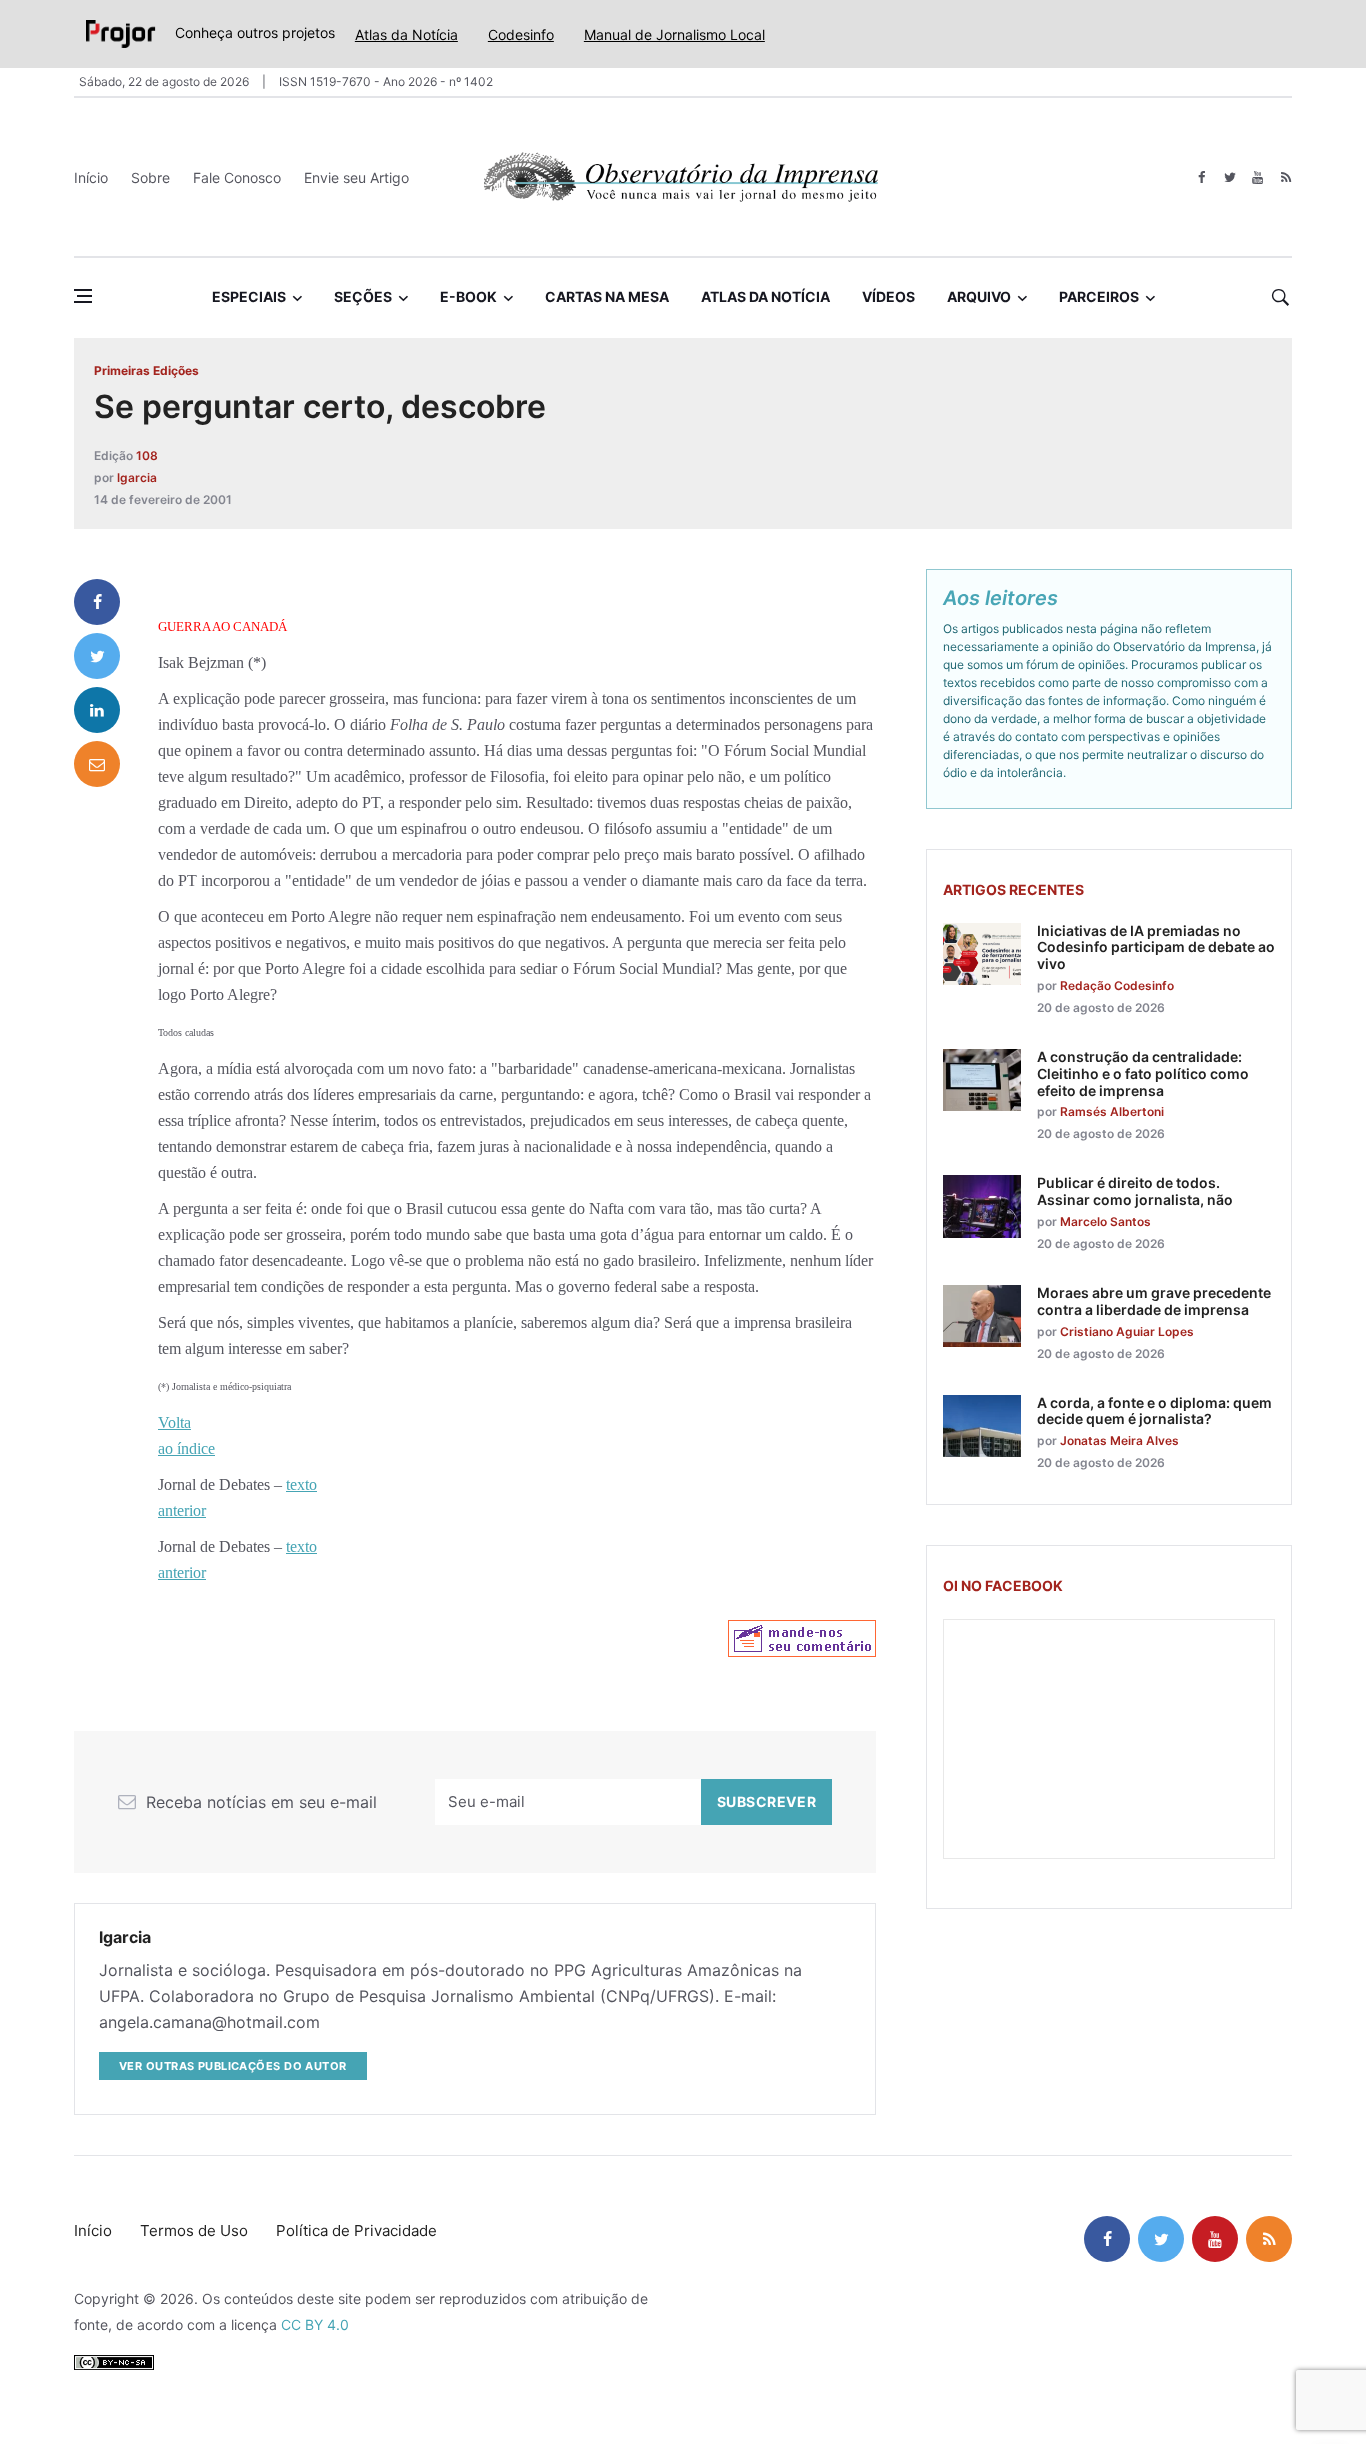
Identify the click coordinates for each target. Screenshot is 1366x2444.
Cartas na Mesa (607, 296)
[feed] (1285, 177)
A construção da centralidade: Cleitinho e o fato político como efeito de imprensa (1143, 1073)
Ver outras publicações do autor (233, 2066)
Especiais (249, 296)
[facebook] (1201, 177)
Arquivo (979, 296)
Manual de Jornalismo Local (674, 34)
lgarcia (137, 477)
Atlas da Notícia (406, 34)
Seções (363, 296)
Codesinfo (521, 34)
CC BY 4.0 (315, 2324)
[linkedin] (97, 710)
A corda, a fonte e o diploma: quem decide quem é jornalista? (1154, 1411)
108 (147, 455)
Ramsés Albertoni (1112, 1111)
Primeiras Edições (146, 370)
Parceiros (1099, 296)
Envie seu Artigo (356, 177)
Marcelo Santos (1105, 1221)
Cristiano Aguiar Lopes (1127, 1331)
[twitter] (1229, 177)
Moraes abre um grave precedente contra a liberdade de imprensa (1154, 1301)
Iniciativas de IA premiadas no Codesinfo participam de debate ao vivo (1156, 947)
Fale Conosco (237, 177)
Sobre (150, 177)
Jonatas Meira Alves (1119, 1440)
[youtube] (1257, 177)
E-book (468, 296)
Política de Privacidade (356, 2230)
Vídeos (888, 296)
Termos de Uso (194, 2230)
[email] (97, 764)
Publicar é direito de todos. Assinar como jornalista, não (1135, 1191)
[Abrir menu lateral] (83, 296)
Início (91, 177)
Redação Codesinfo (1117, 985)
